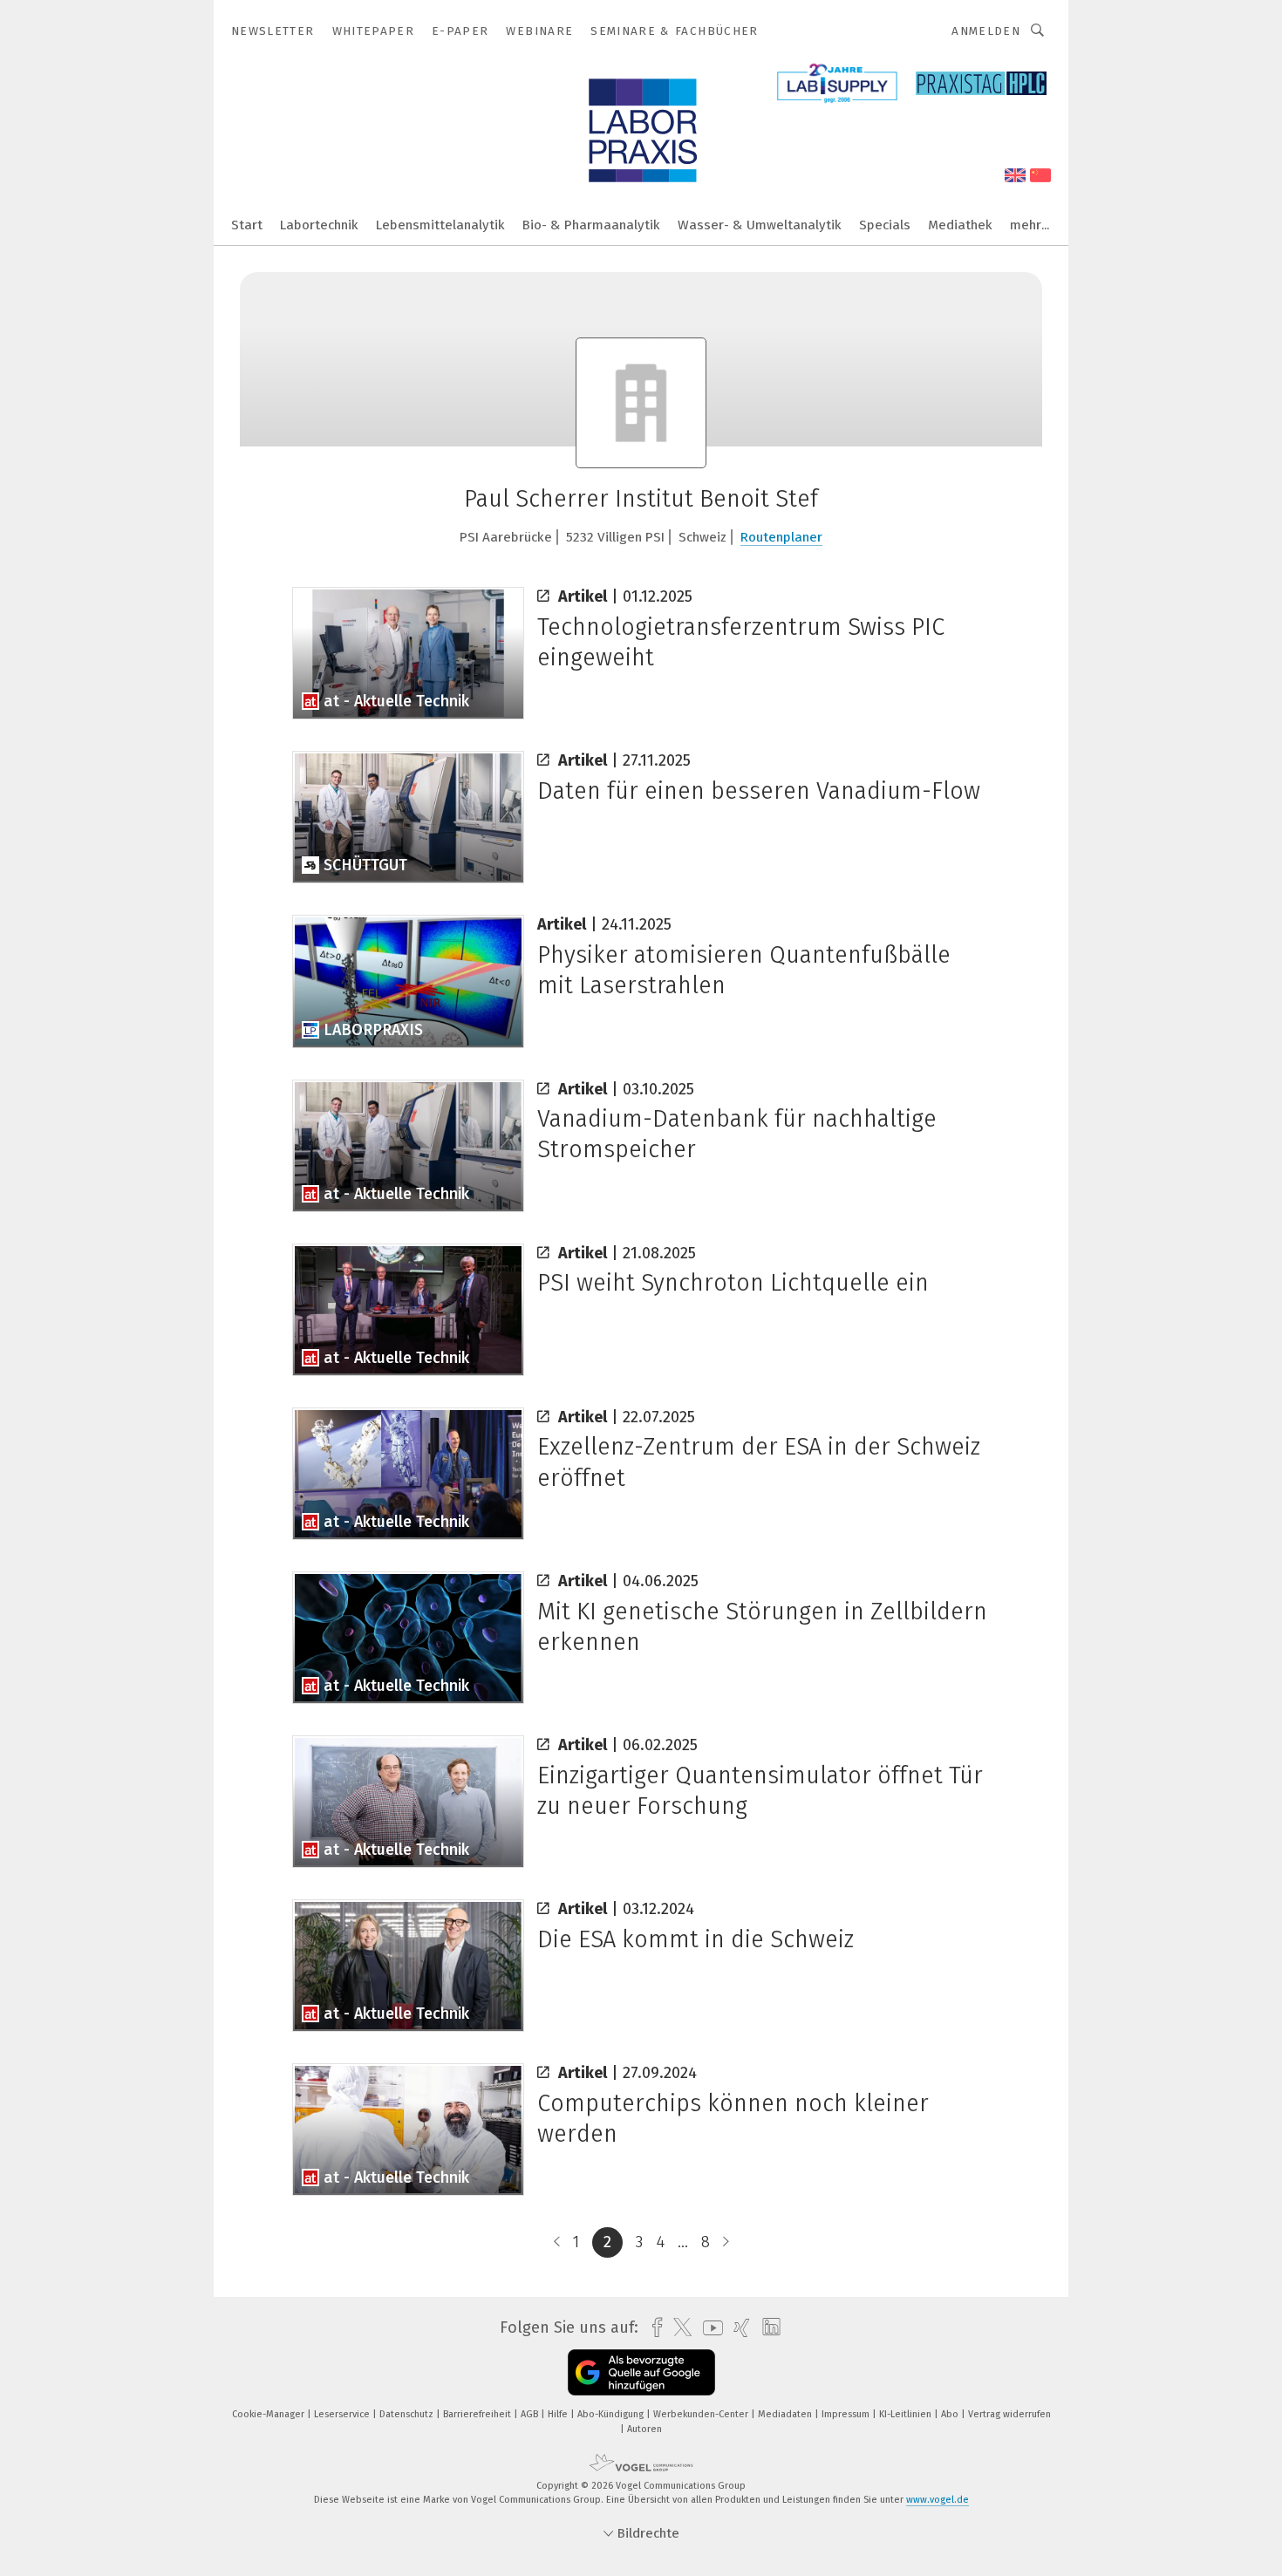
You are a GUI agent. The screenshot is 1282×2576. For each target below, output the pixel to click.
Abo (951, 2414)
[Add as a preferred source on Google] (641, 2372)
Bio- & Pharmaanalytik (591, 225)
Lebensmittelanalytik (440, 225)
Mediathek (960, 225)
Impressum (847, 2414)
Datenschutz (408, 2414)
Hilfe (559, 2414)
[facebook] (653, 2328)
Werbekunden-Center (702, 2414)
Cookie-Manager (269, 2414)
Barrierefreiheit (478, 2414)
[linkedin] (767, 2327)
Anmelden (986, 31)
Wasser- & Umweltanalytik (760, 225)
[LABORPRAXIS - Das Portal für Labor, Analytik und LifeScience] (247, 224)
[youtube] (709, 2328)
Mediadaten (786, 2414)
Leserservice (343, 2414)
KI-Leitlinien (907, 2414)
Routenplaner (781, 537)
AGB (531, 2414)
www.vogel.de (938, 2500)
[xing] (737, 2328)
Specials (885, 225)
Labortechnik (319, 225)
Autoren (644, 2429)
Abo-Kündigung (612, 2414)
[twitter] (678, 2327)
